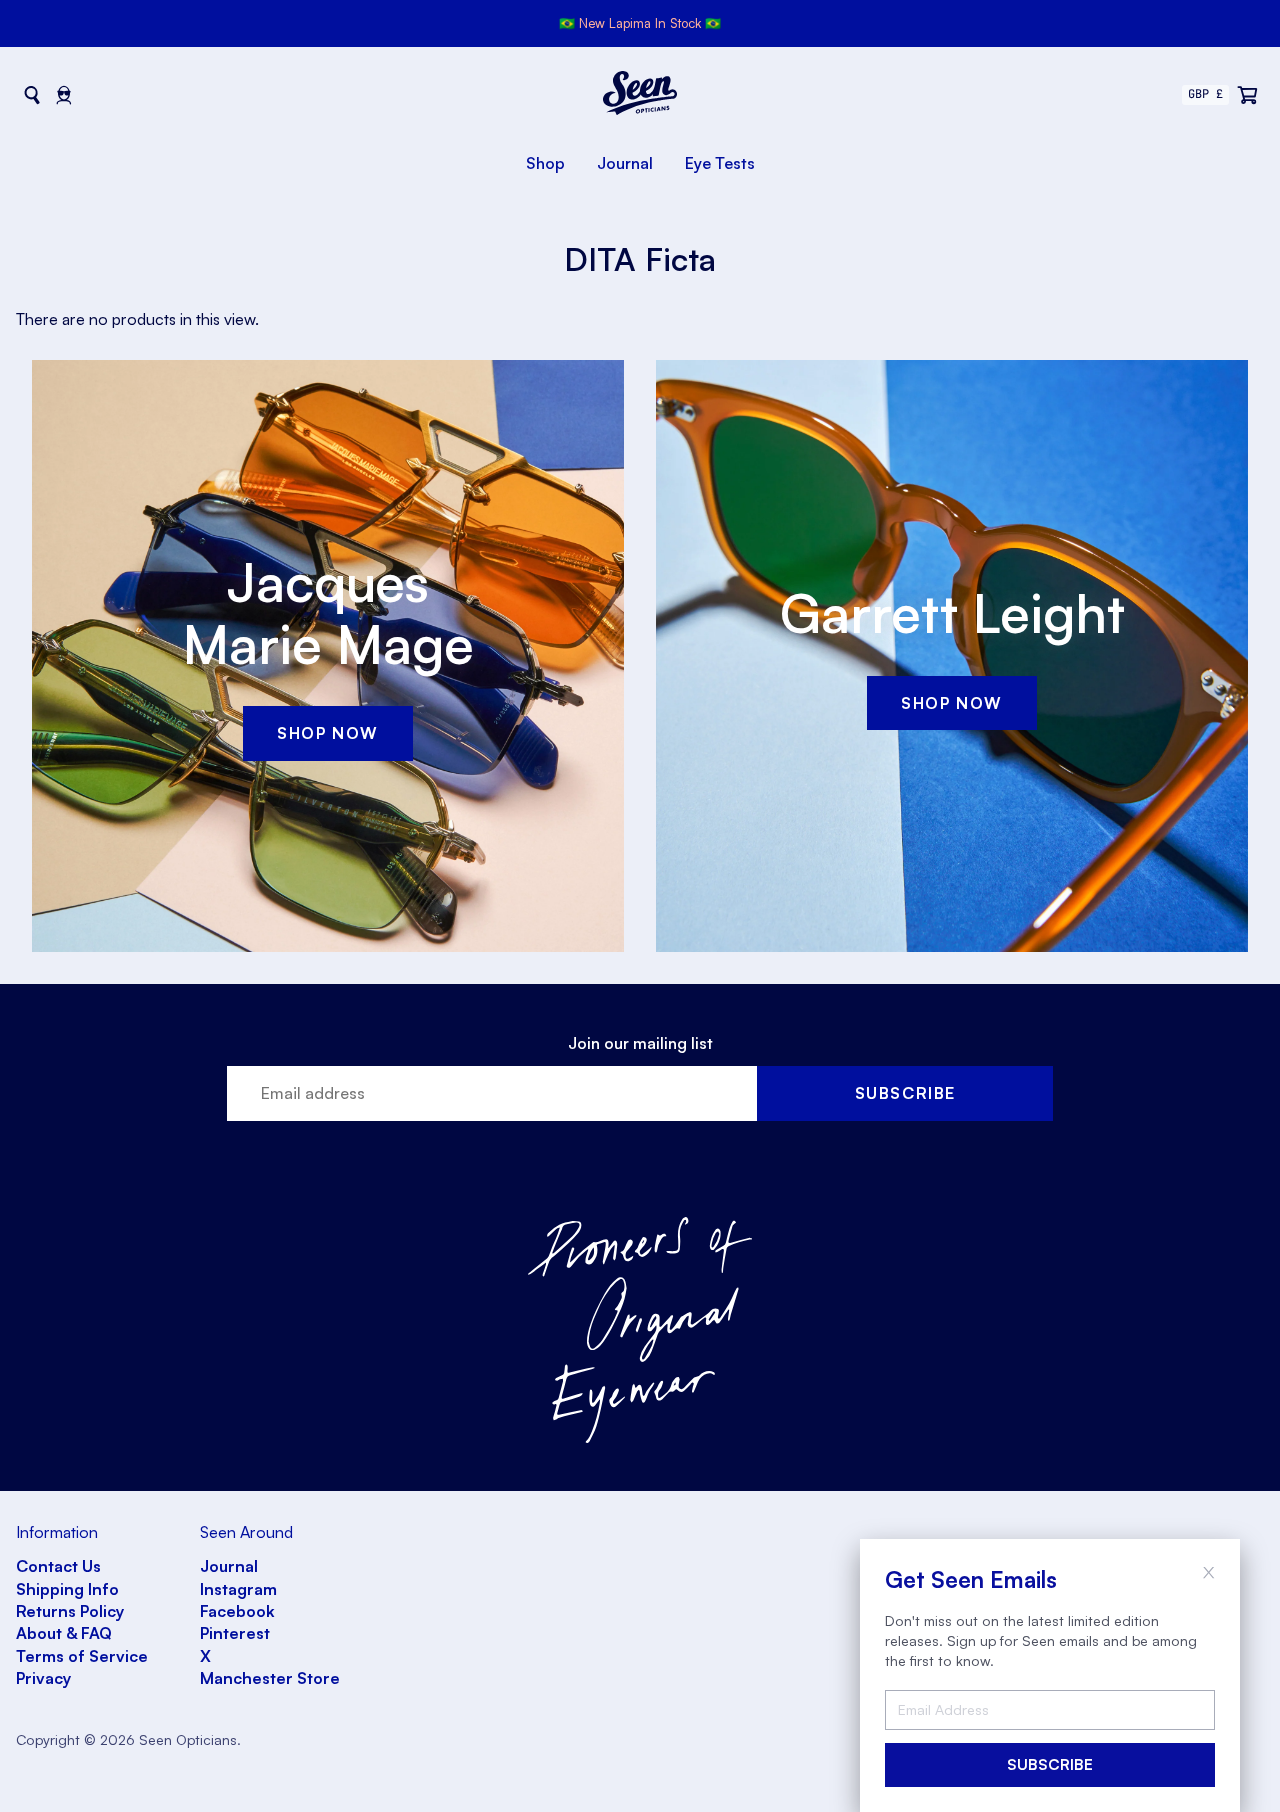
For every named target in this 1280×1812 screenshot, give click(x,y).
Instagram (238, 1589)
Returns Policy (70, 1611)
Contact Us (58, 1566)
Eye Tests (720, 163)
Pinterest (235, 1633)
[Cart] (1248, 95)
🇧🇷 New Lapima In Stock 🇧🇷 (640, 23)
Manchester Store (270, 1678)
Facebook (237, 1611)
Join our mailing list (640, 1043)
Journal (625, 163)
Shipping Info (67, 1589)
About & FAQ (64, 1633)
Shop (545, 163)
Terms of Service (82, 1656)
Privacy (43, 1678)
